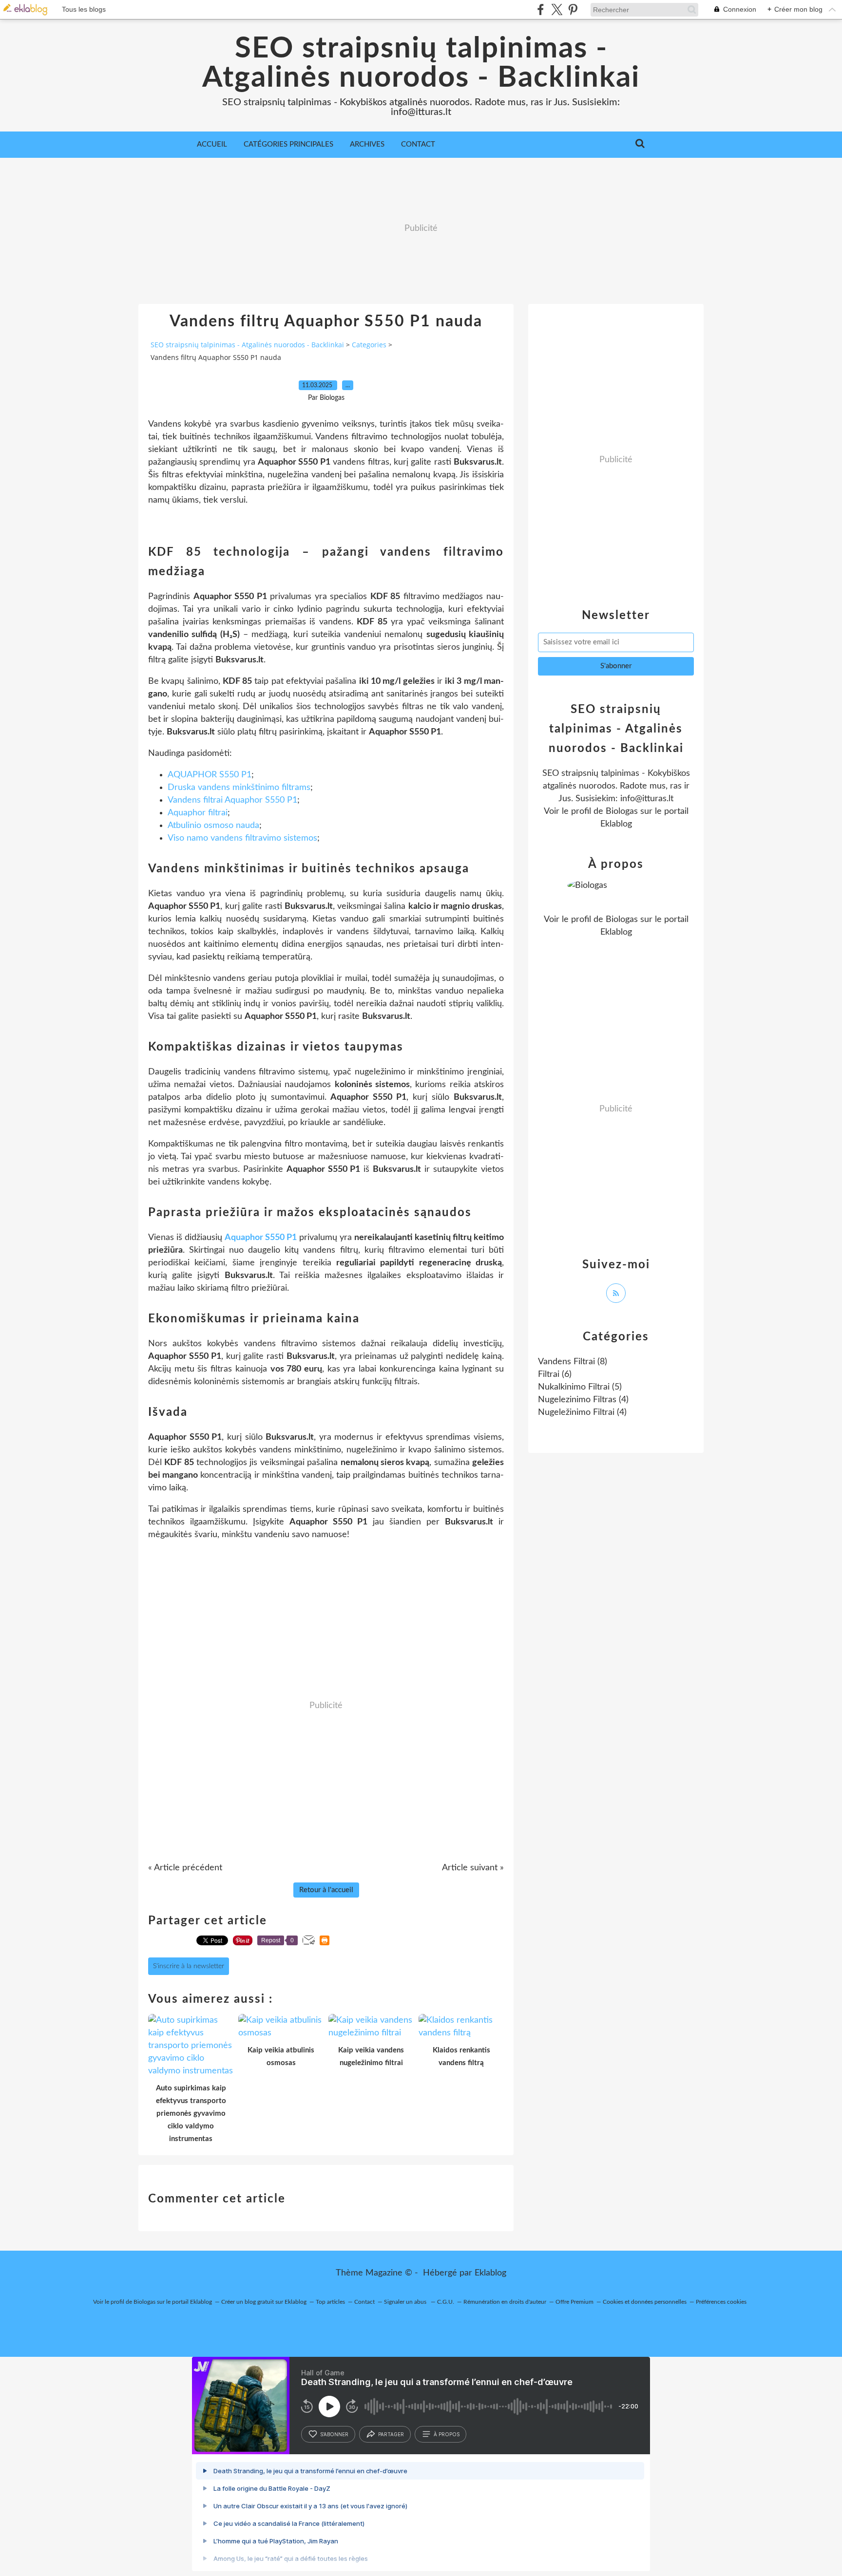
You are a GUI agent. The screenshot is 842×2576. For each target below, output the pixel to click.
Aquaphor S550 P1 (261, 1238)
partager (391, 2434)
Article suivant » (473, 1868)
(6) (555, 1374)
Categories (369, 345)
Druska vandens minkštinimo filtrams (239, 788)
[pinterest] (573, 9)
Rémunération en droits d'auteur (505, 2302)
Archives (367, 144)
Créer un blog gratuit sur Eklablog (264, 2302)
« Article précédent (185, 1868)
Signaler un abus (406, 2302)
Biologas (622, 811)
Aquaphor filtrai (198, 813)
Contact (418, 144)
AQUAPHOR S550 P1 (210, 775)
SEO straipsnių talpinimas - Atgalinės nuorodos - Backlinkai (421, 63)
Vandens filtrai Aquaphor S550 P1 (232, 800)
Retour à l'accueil (326, 1890)
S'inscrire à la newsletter (189, 1966)
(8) (573, 1362)
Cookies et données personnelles (645, 2302)
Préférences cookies (721, 2302)
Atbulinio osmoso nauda (213, 826)
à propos (447, 2434)
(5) (580, 1387)
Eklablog (490, 2273)
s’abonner (334, 2434)
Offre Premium (574, 2302)
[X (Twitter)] (557, 9)
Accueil (212, 144)
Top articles (330, 2302)
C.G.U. (446, 2302)
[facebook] (541, 9)
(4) (583, 1400)
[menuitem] (212, 145)
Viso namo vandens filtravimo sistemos (242, 838)
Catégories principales (288, 144)
